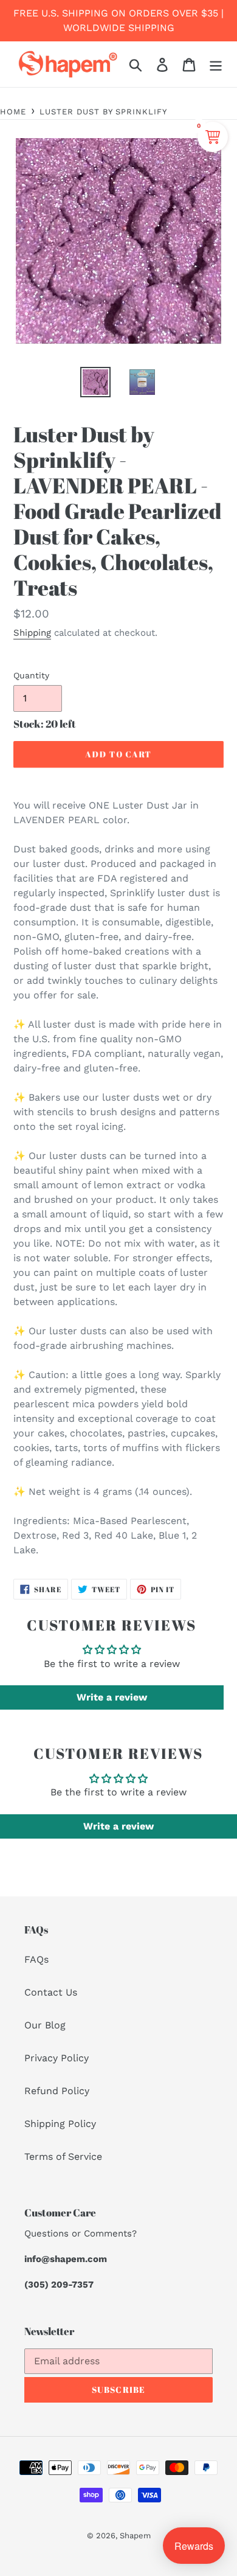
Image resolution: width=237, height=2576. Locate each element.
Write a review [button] (112, 1697)
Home (13, 112)
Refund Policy (57, 2091)
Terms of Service (63, 2157)
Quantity (31, 675)
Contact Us (51, 1992)
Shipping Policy (60, 2124)
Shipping (32, 633)
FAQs (36, 1959)
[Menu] (216, 64)
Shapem (135, 2536)
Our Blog (45, 2025)
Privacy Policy (57, 2058)
